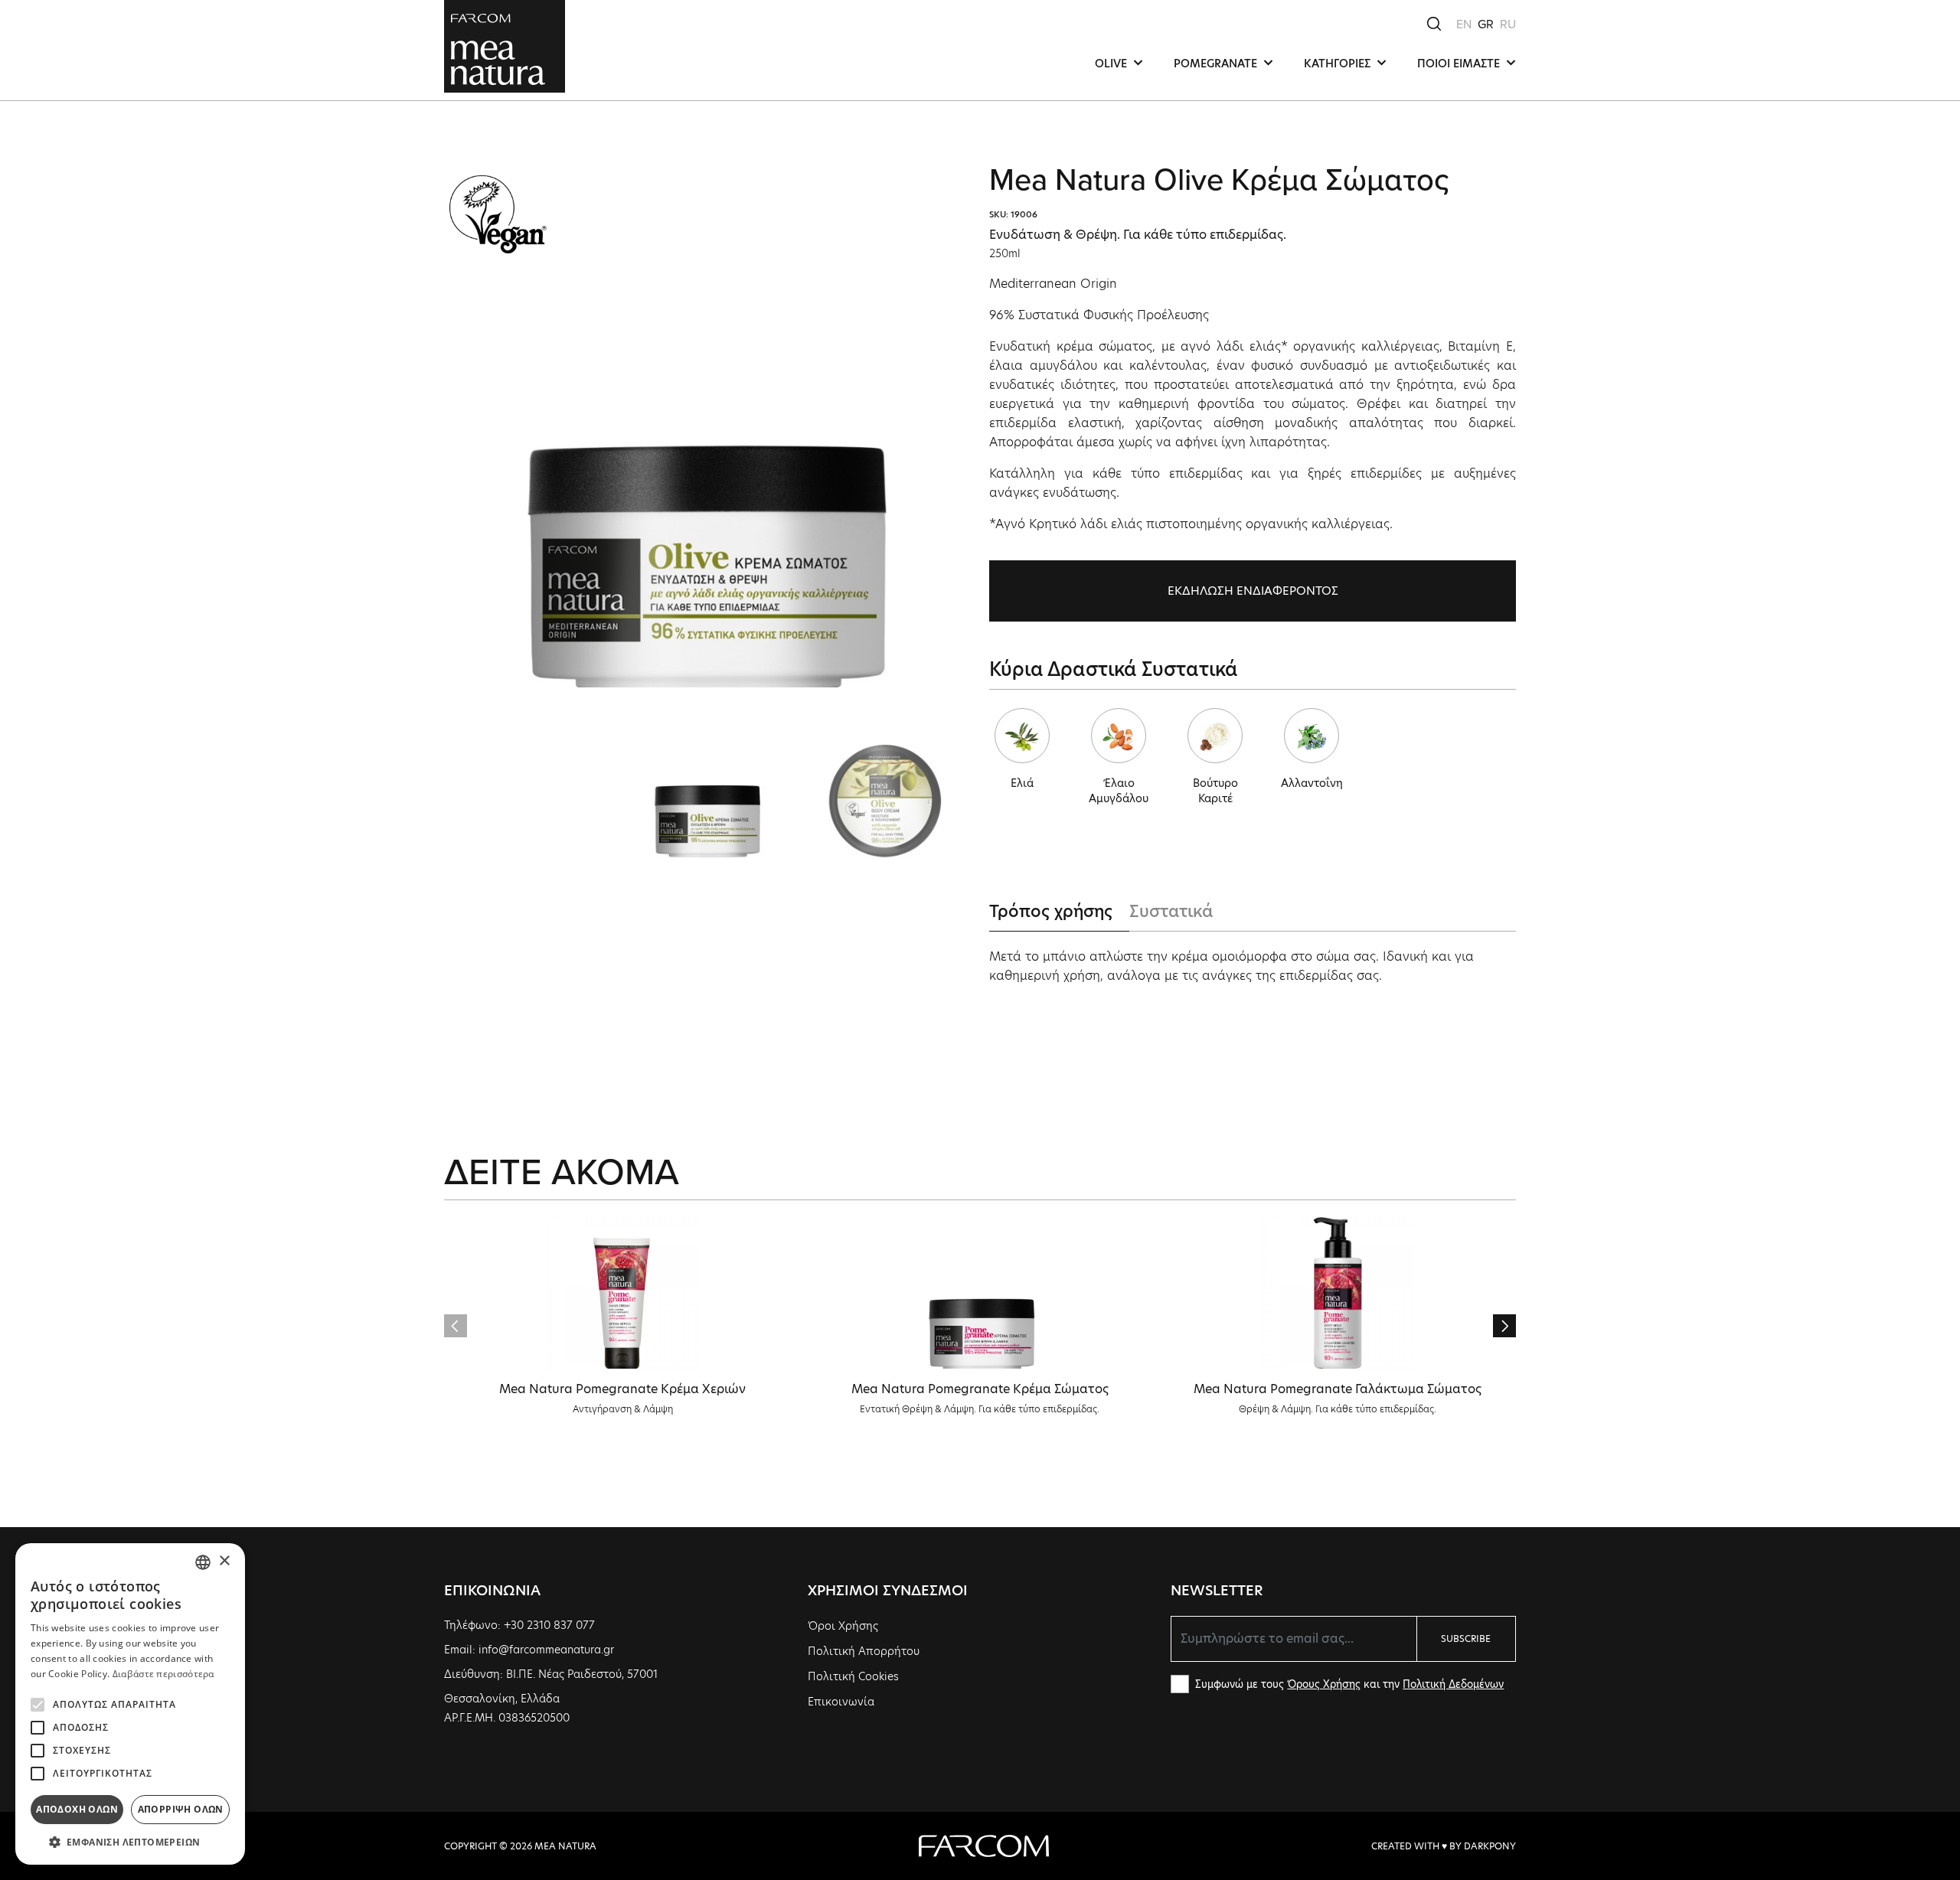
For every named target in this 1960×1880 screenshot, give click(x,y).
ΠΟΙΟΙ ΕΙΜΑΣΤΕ (1460, 64)
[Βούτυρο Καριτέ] (1215, 735)
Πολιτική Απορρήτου (864, 1651)
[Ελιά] (1022, 735)
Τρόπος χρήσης (1051, 911)
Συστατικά (1171, 911)
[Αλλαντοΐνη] (1312, 735)
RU (1508, 24)
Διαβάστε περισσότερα (163, 1674)
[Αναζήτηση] (1434, 23)
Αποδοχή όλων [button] (77, 1809)
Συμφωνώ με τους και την (1349, 1684)
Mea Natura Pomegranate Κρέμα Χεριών (622, 1389)
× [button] (224, 1561)
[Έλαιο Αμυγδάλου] (1119, 735)
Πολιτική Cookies (853, 1676)
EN (1464, 24)
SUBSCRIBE (1466, 1638)
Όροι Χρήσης (843, 1626)
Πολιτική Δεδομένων (1453, 1684)
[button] (1504, 1326)
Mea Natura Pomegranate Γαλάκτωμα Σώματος (1338, 1389)
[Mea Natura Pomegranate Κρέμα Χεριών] (622, 1292)
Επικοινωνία (841, 1702)
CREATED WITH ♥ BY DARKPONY (1444, 1846)
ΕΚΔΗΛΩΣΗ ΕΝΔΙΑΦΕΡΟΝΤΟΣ (1253, 591)
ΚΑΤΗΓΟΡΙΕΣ (1339, 64)
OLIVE (1112, 64)
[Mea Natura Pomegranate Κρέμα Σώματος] (980, 1292)
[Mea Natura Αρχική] (505, 45)
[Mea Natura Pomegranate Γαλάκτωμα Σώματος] (1338, 1292)
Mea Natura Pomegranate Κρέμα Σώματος (980, 1389)
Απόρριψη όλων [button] (181, 1809)
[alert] (130, 1704)
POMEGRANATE (1217, 64)
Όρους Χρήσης (1324, 1684)
